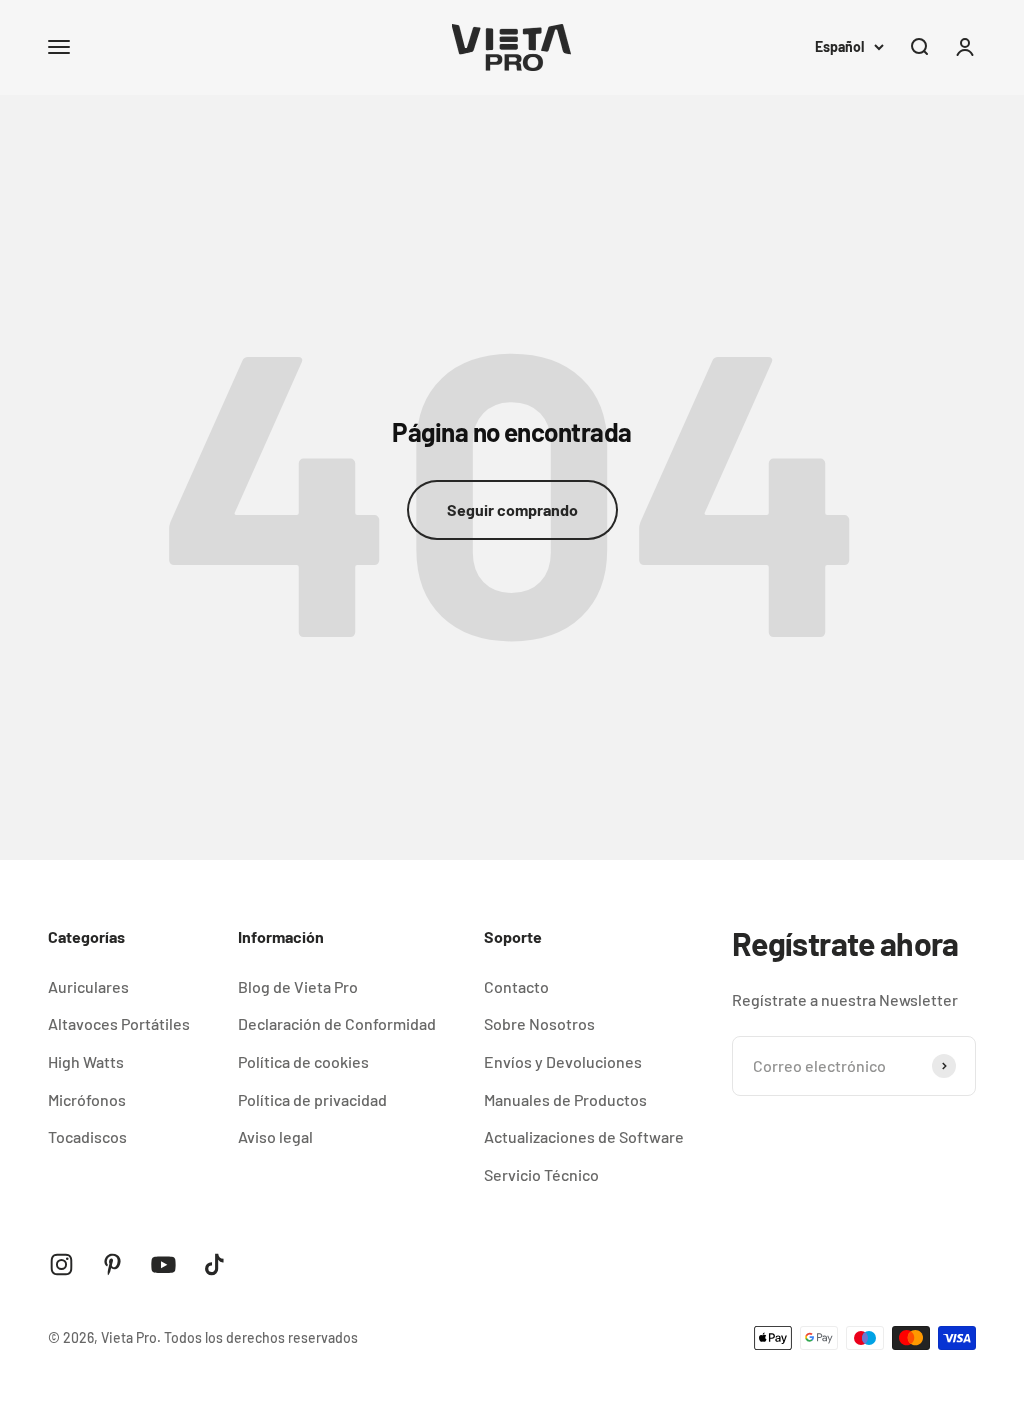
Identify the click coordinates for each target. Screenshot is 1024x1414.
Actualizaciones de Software (584, 1136)
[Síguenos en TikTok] (214, 1264)
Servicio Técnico (541, 1174)
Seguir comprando (512, 509)
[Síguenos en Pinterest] (112, 1264)
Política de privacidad (312, 1099)
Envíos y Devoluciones (563, 1061)
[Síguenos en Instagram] (61, 1264)
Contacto (516, 986)
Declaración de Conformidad (337, 1023)
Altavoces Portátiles (119, 1023)
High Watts (86, 1061)
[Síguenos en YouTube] (163, 1264)
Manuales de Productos (565, 1099)
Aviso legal (275, 1136)
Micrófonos (87, 1099)
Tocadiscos (87, 1136)
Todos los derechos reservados (261, 1337)
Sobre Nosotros (539, 1023)
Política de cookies (303, 1061)
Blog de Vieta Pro (298, 986)
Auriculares (88, 986)
